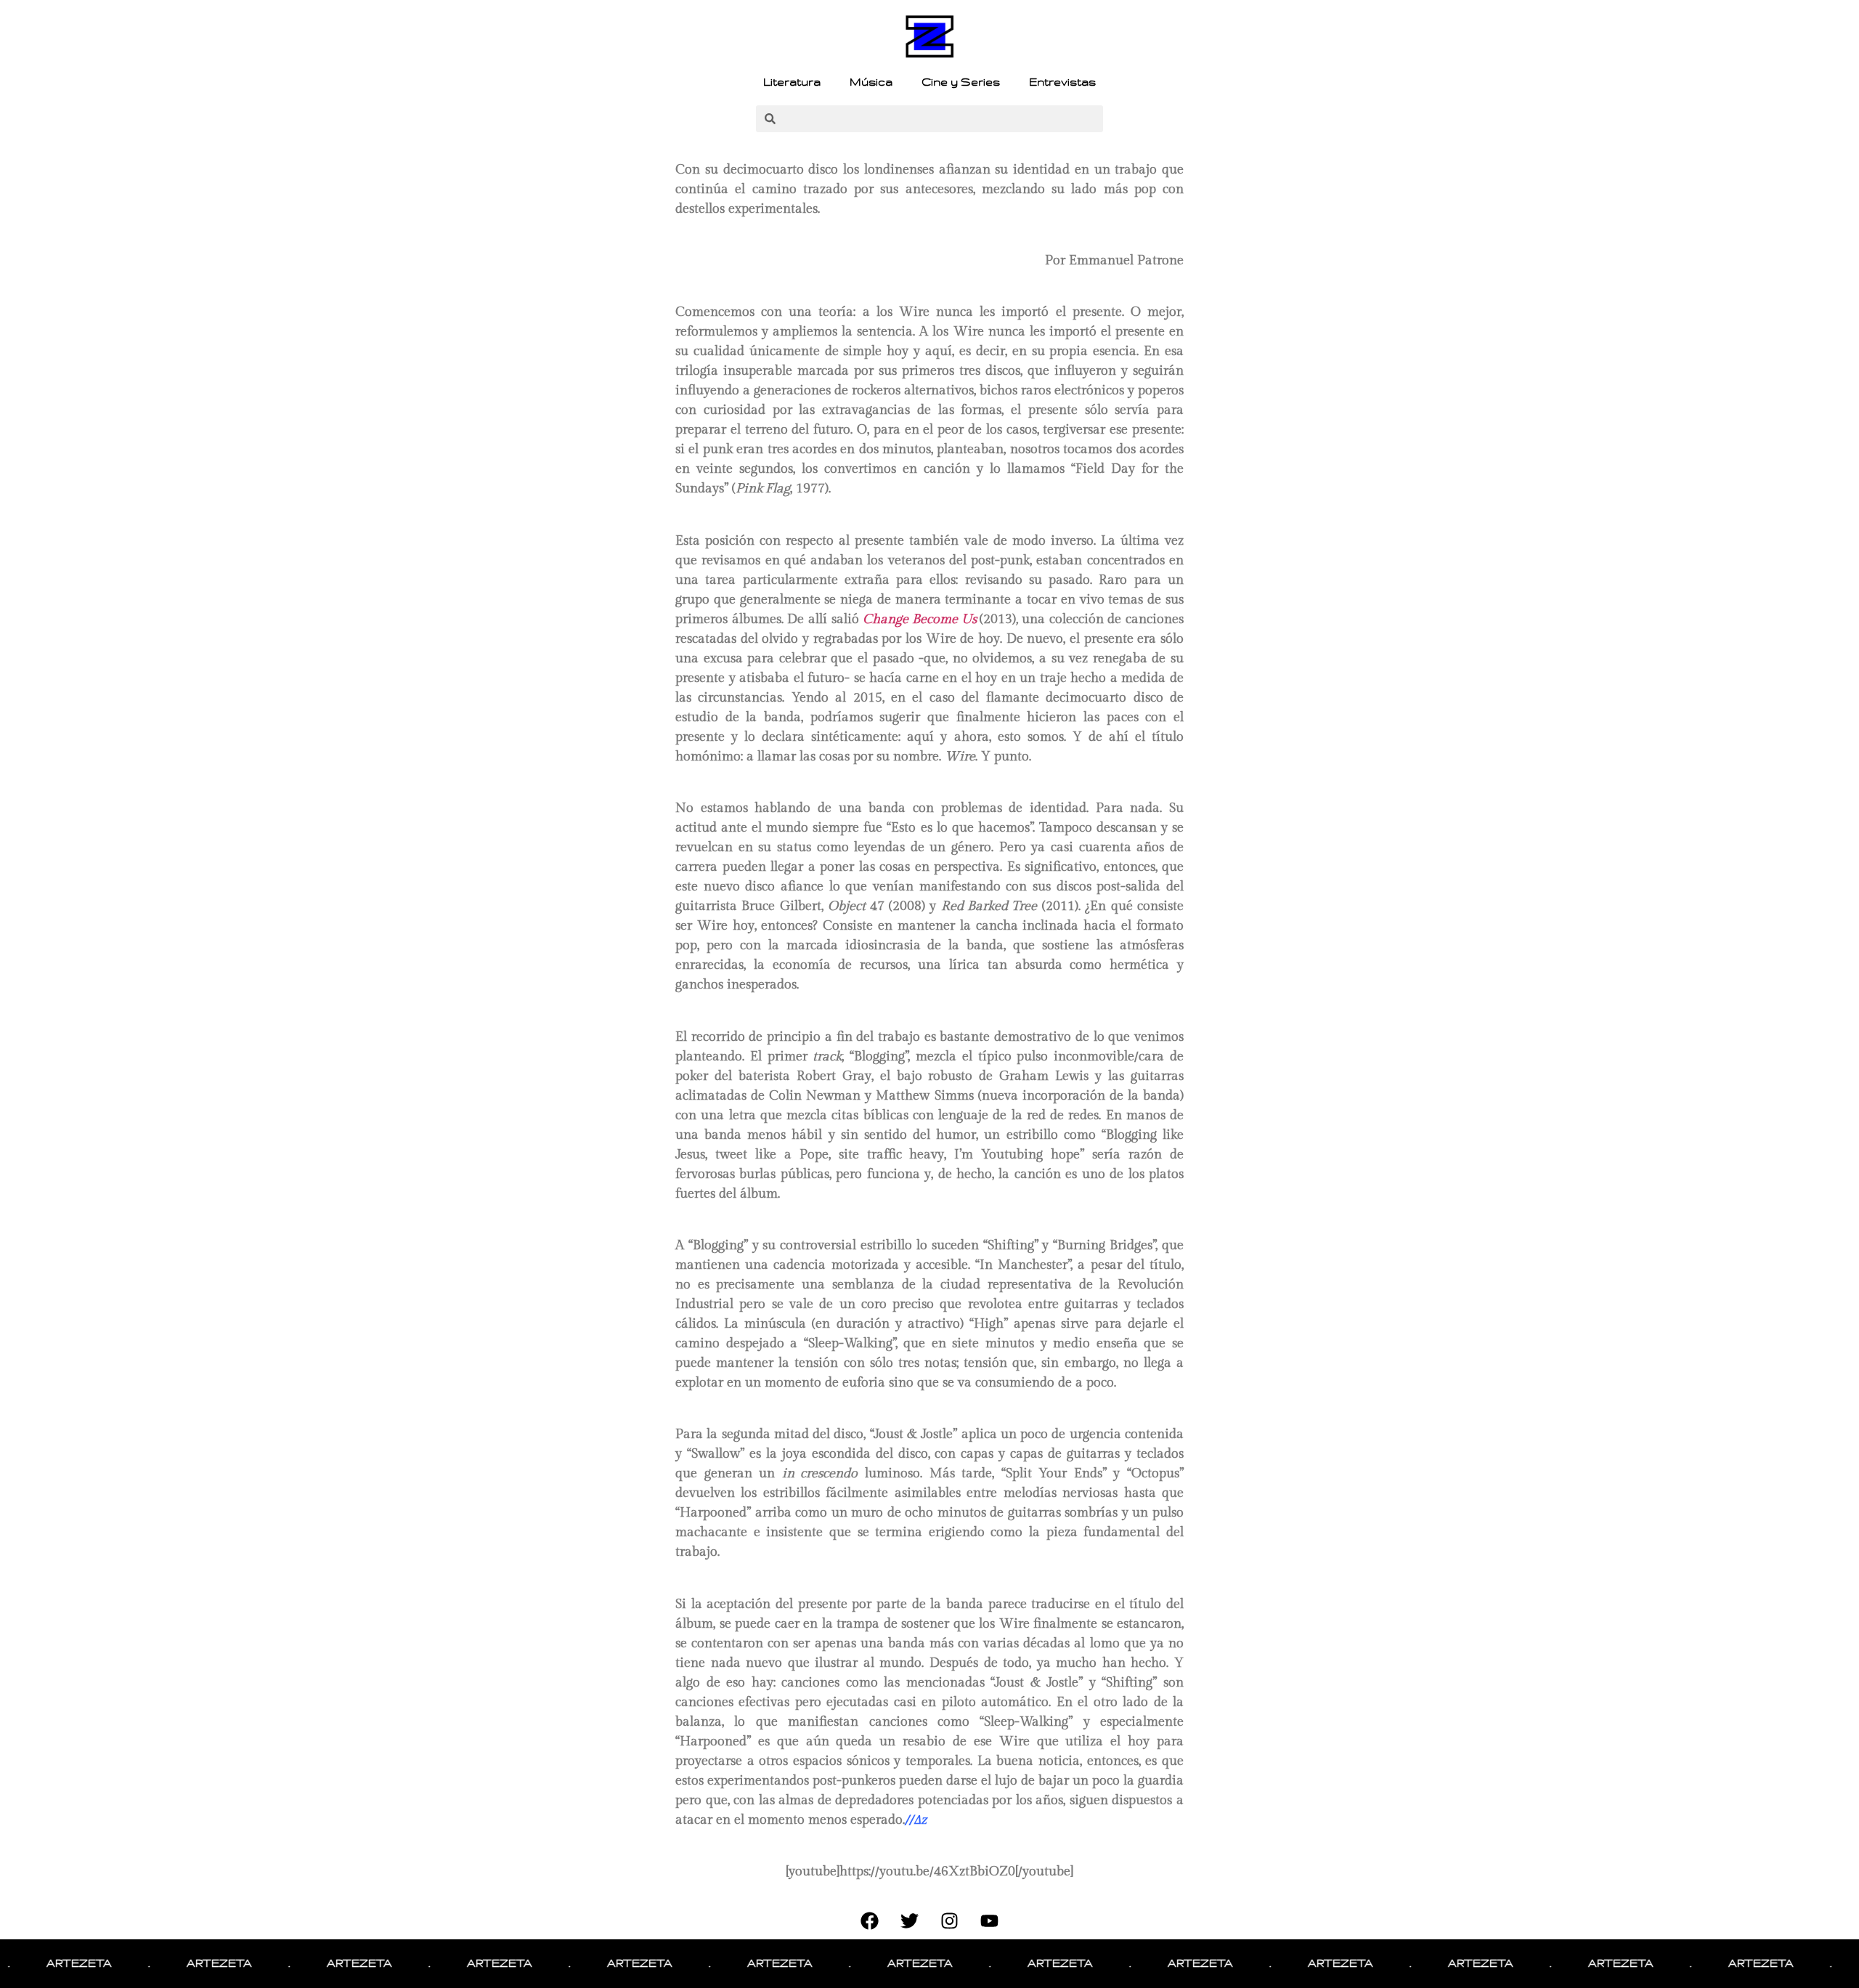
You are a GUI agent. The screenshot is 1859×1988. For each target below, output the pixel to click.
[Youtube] (990, 1921)
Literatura (792, 82)
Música (871, 82)
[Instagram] (950, 1921)
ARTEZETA (178, 1963)
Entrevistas (1062, 82)
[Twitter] (910, 1921)
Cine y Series (961, 82)
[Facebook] (870, 1921)
